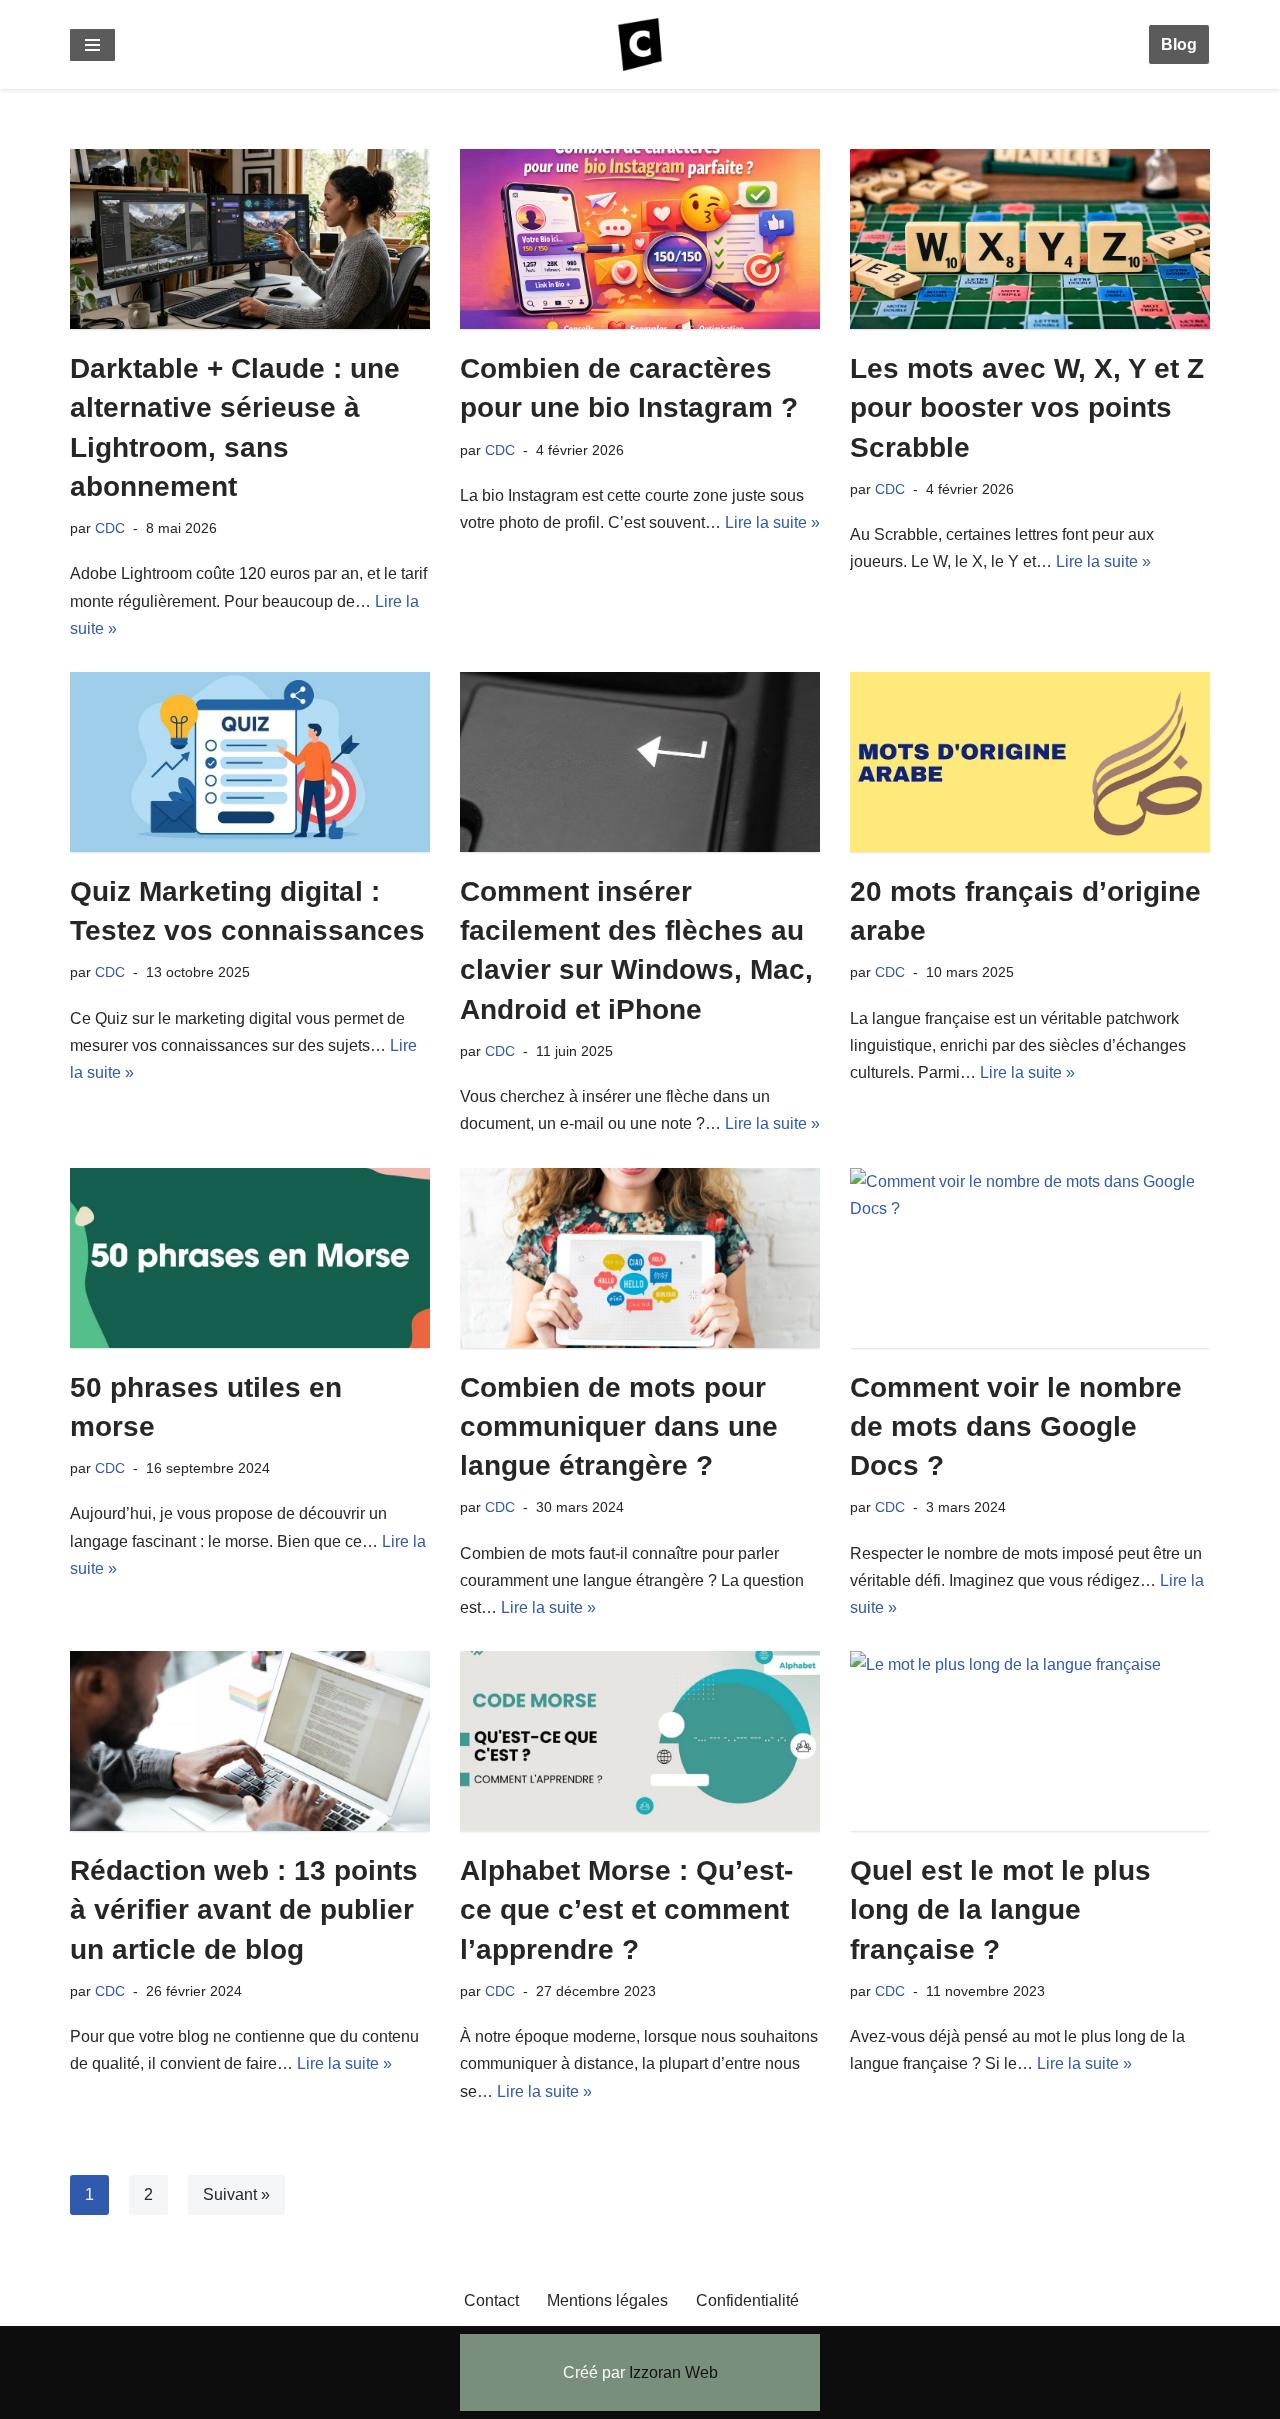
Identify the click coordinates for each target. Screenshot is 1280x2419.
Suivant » (236, 2194)
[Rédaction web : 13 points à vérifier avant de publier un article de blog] (250, 1741)
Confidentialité (747, 2300)
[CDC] (640, 44)
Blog (1179, 44)
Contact (491, 2300)
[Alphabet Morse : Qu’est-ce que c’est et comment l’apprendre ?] (640, 1741)
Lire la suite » (772, 522)
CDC (110, 528)
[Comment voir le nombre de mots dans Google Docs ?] (1030, 1258)
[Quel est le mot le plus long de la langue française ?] (1030, 1741)
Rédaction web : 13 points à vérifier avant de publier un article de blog (244, 1909)
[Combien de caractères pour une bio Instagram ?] (640, 239)
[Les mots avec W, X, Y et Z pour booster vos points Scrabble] (1030, 239)
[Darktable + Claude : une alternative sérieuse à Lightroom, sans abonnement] (250, 239)
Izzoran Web (673, 2372)
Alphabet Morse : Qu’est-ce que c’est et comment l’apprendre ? (626, 1909)
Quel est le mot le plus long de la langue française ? (1000, 1909)
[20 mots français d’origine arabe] (1030, 762)
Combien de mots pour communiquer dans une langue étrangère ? (619, 1426)
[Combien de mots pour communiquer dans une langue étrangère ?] (640, 1258)
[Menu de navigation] (92, 45)
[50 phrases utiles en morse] (250, 1258)
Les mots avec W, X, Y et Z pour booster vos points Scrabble (1027, 407)
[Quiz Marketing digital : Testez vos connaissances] (250, 762)
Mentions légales (607, 2300)
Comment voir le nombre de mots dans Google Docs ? (1016, 1426)
